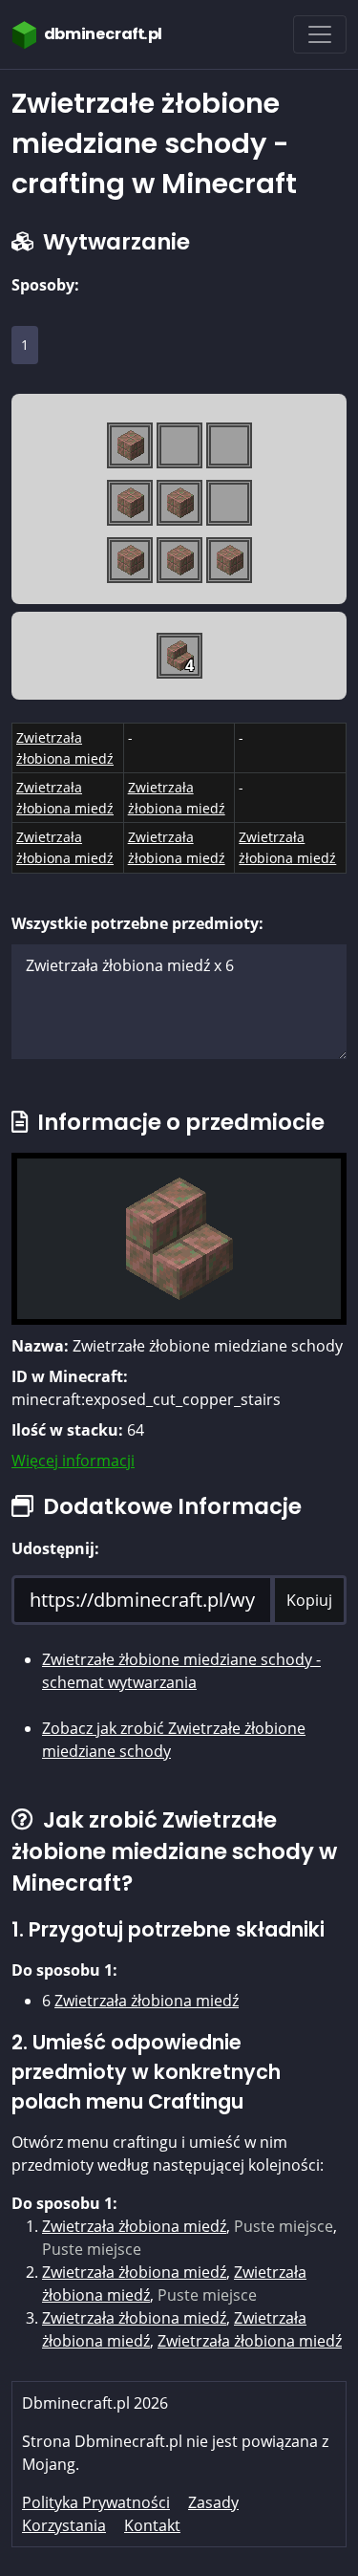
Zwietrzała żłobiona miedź (147, 2001)
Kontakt (152, 2525)
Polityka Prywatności (96, 2502)
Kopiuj (309, 1600)
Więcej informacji (73, 1461)
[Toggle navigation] (320, 34)
